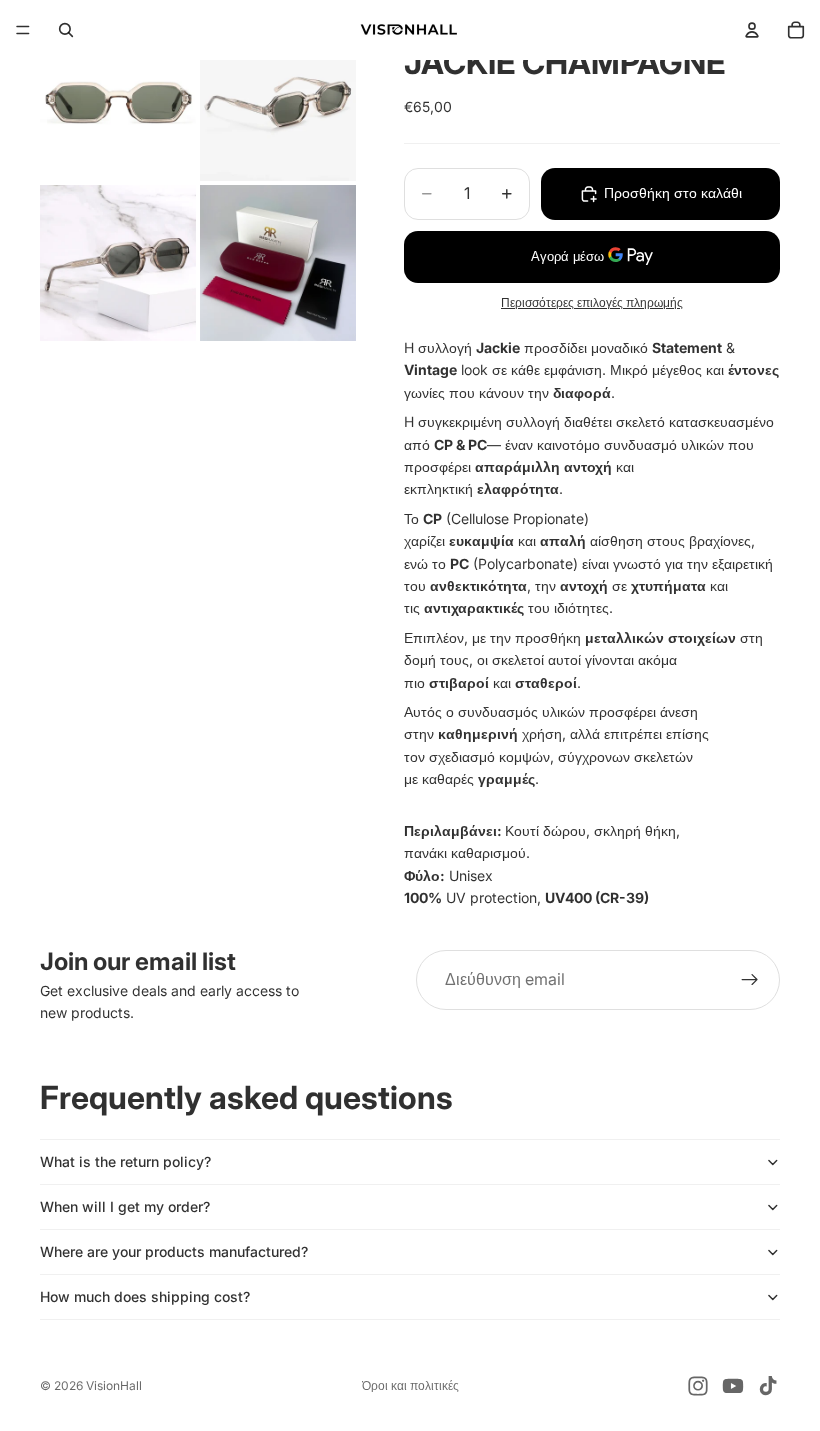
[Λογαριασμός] (752, 30)
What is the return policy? (125, 1161)
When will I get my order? (125, 1206)
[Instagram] (698, 1386)
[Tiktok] (768, 1386)
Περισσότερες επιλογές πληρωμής (592, 303)
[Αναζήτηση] (66, 30)
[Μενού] (23, 30)
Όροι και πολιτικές (410, 1385)
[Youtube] (733, 1386)
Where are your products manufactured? (174, 1251)
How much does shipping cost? (145, 1296)
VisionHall (114, 1385)
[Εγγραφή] (750, 980)
